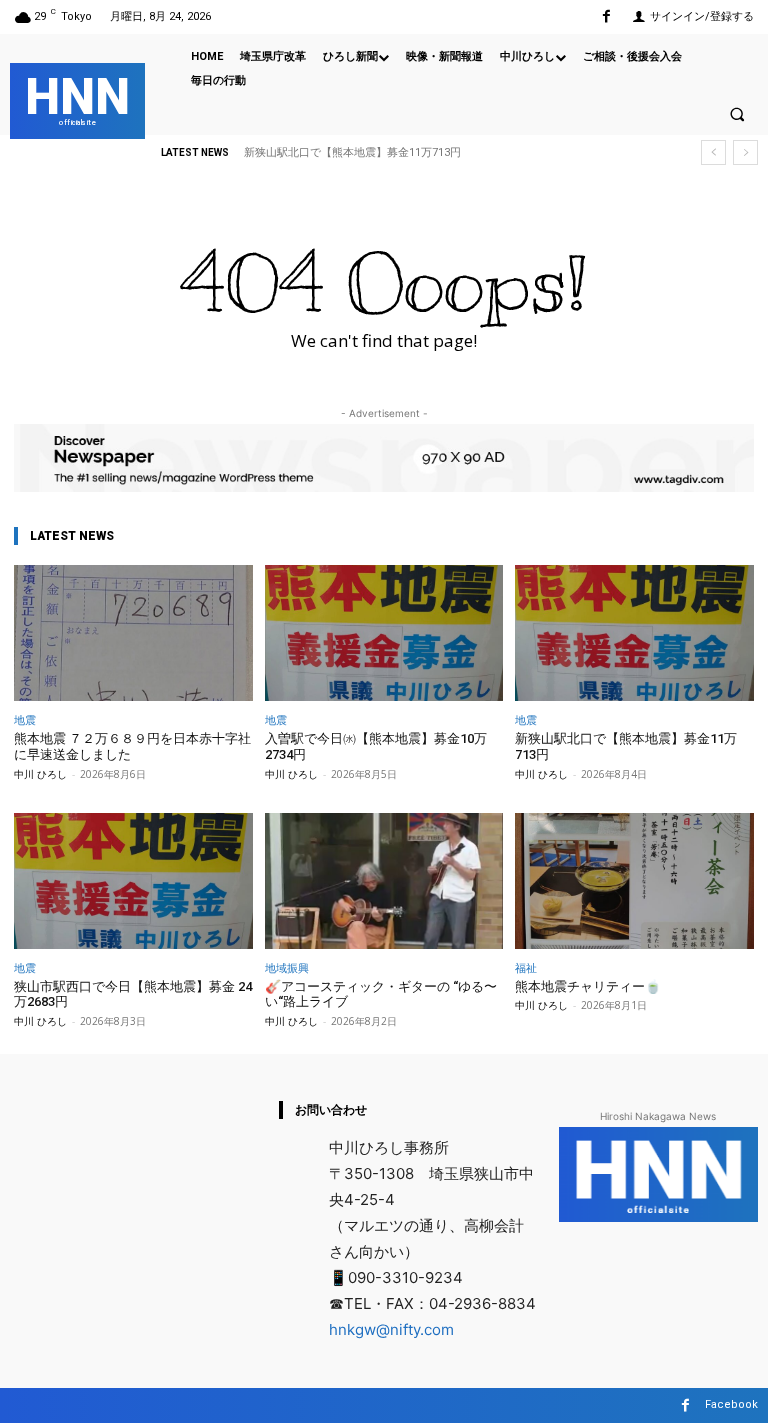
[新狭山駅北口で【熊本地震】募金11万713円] (634, 633)
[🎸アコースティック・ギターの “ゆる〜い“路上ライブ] (384, 881)
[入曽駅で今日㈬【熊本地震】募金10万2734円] (384, 633)
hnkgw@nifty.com (391, 1329)
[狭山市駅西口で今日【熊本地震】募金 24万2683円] (133, 881)
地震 (25, 719)
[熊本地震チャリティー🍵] (634, 881)
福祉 (526, 967)
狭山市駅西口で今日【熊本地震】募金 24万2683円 (133, 994)
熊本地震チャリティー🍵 (588, 986)
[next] (745, 152)
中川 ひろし (40, 774)
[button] (737, 114)
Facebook (731, 1404)
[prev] (713, 152)
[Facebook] (606, 16)
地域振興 (287, 967)
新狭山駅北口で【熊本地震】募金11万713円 (352, 152)
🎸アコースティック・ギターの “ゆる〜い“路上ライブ (381, 994)
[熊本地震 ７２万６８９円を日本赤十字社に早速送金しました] (133, 633)
